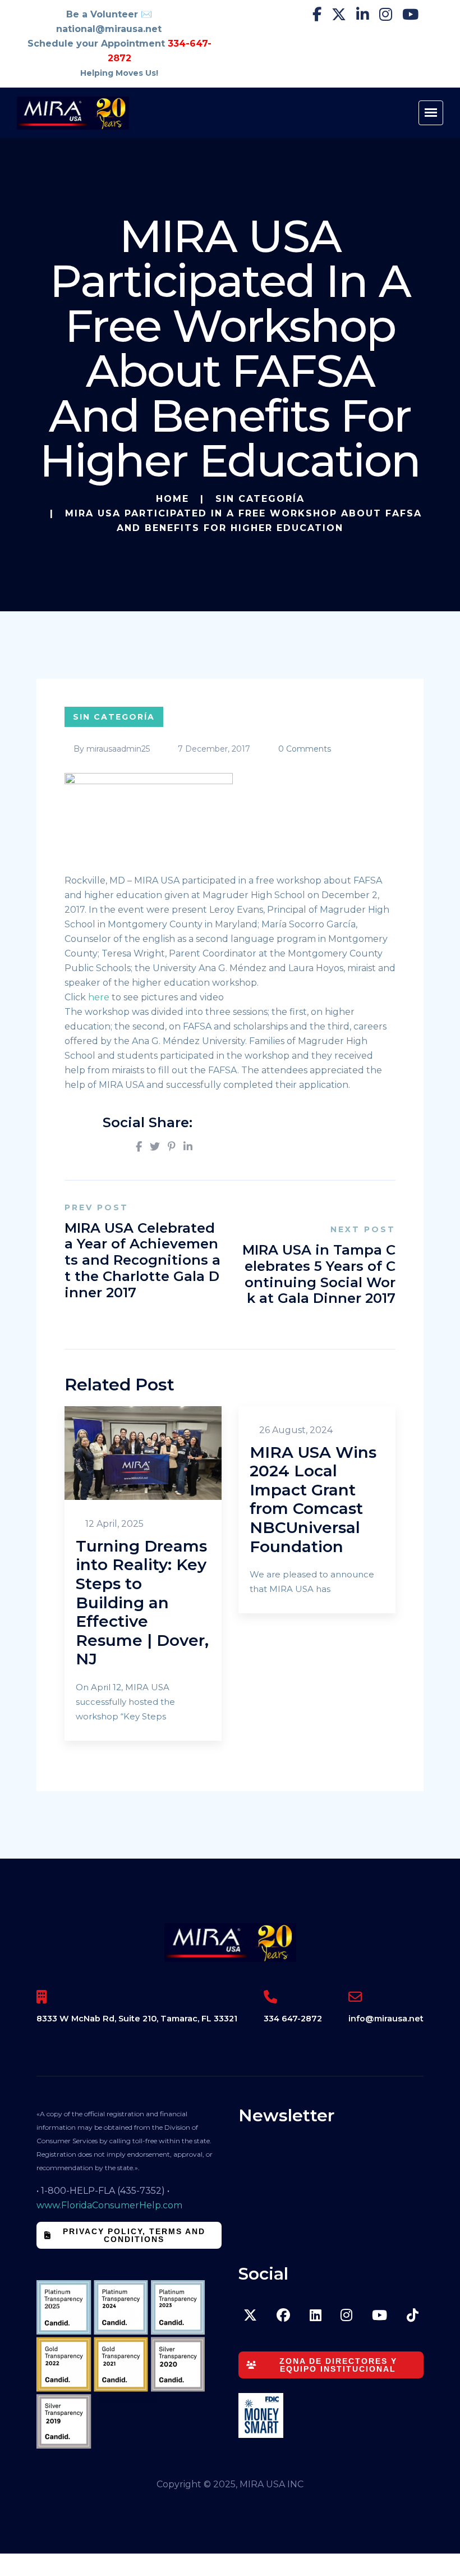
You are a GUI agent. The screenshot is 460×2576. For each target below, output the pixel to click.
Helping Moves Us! (119, 73)
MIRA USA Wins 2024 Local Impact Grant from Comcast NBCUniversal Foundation (313, 1499)
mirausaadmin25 (118, 749)
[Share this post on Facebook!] (139, 1147)
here (100, 997)
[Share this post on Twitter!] (155, 1147)
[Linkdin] (188, 1147)
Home (173, 499)
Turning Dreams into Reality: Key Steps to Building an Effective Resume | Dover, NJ (142, 1603)
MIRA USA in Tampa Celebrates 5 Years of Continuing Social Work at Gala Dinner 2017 (319, 1274)
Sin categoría (260, 499)
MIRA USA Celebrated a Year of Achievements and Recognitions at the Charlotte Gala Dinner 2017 (142, 1260)
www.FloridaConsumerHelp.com (109, 2205)
